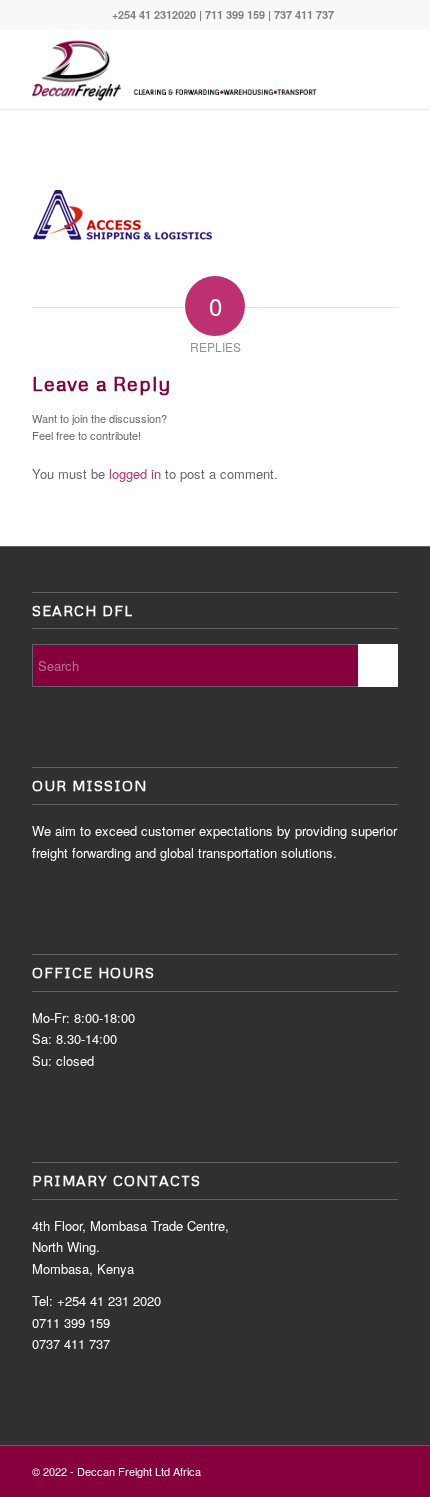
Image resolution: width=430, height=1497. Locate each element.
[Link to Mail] (383, 1471)
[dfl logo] (178, 69)
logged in (135, 473)
